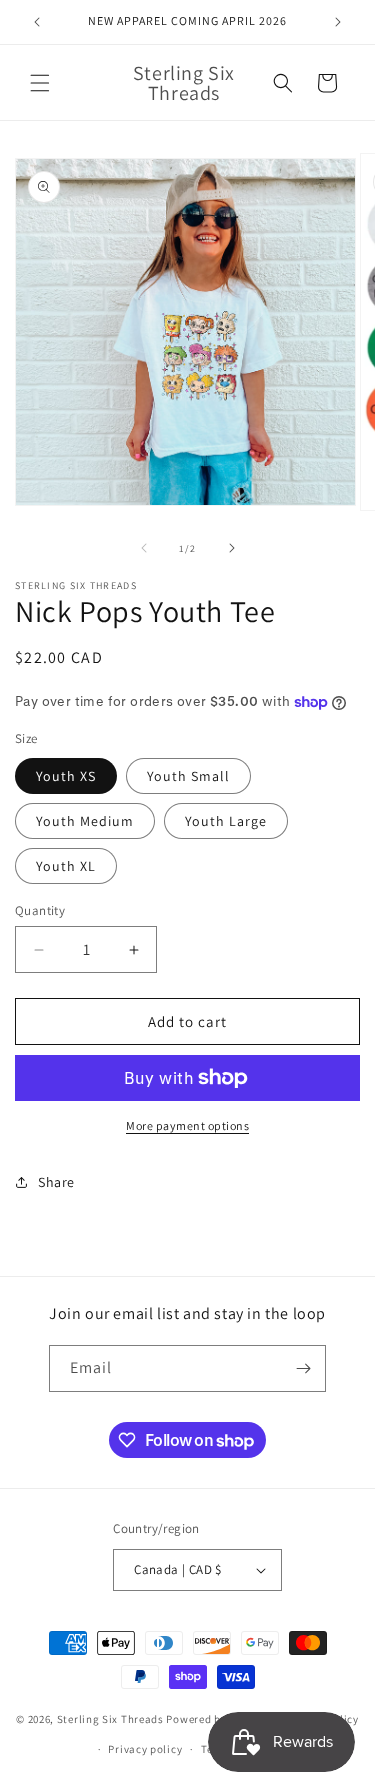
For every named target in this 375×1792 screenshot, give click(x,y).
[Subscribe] (303, 1368)
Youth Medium (85, 821)
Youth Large (226, 821)
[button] (40, 83)
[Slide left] (144, 548)
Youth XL (66, 866)
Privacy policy (145, 1749)
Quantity (40, 910)
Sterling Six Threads (110, 1718)
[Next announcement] (338, 22)
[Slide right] (232, 548)
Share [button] (56, 1182)
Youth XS (66, 776)
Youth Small (188, 776)
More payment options (187, 1125)
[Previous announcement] (37, 22)
